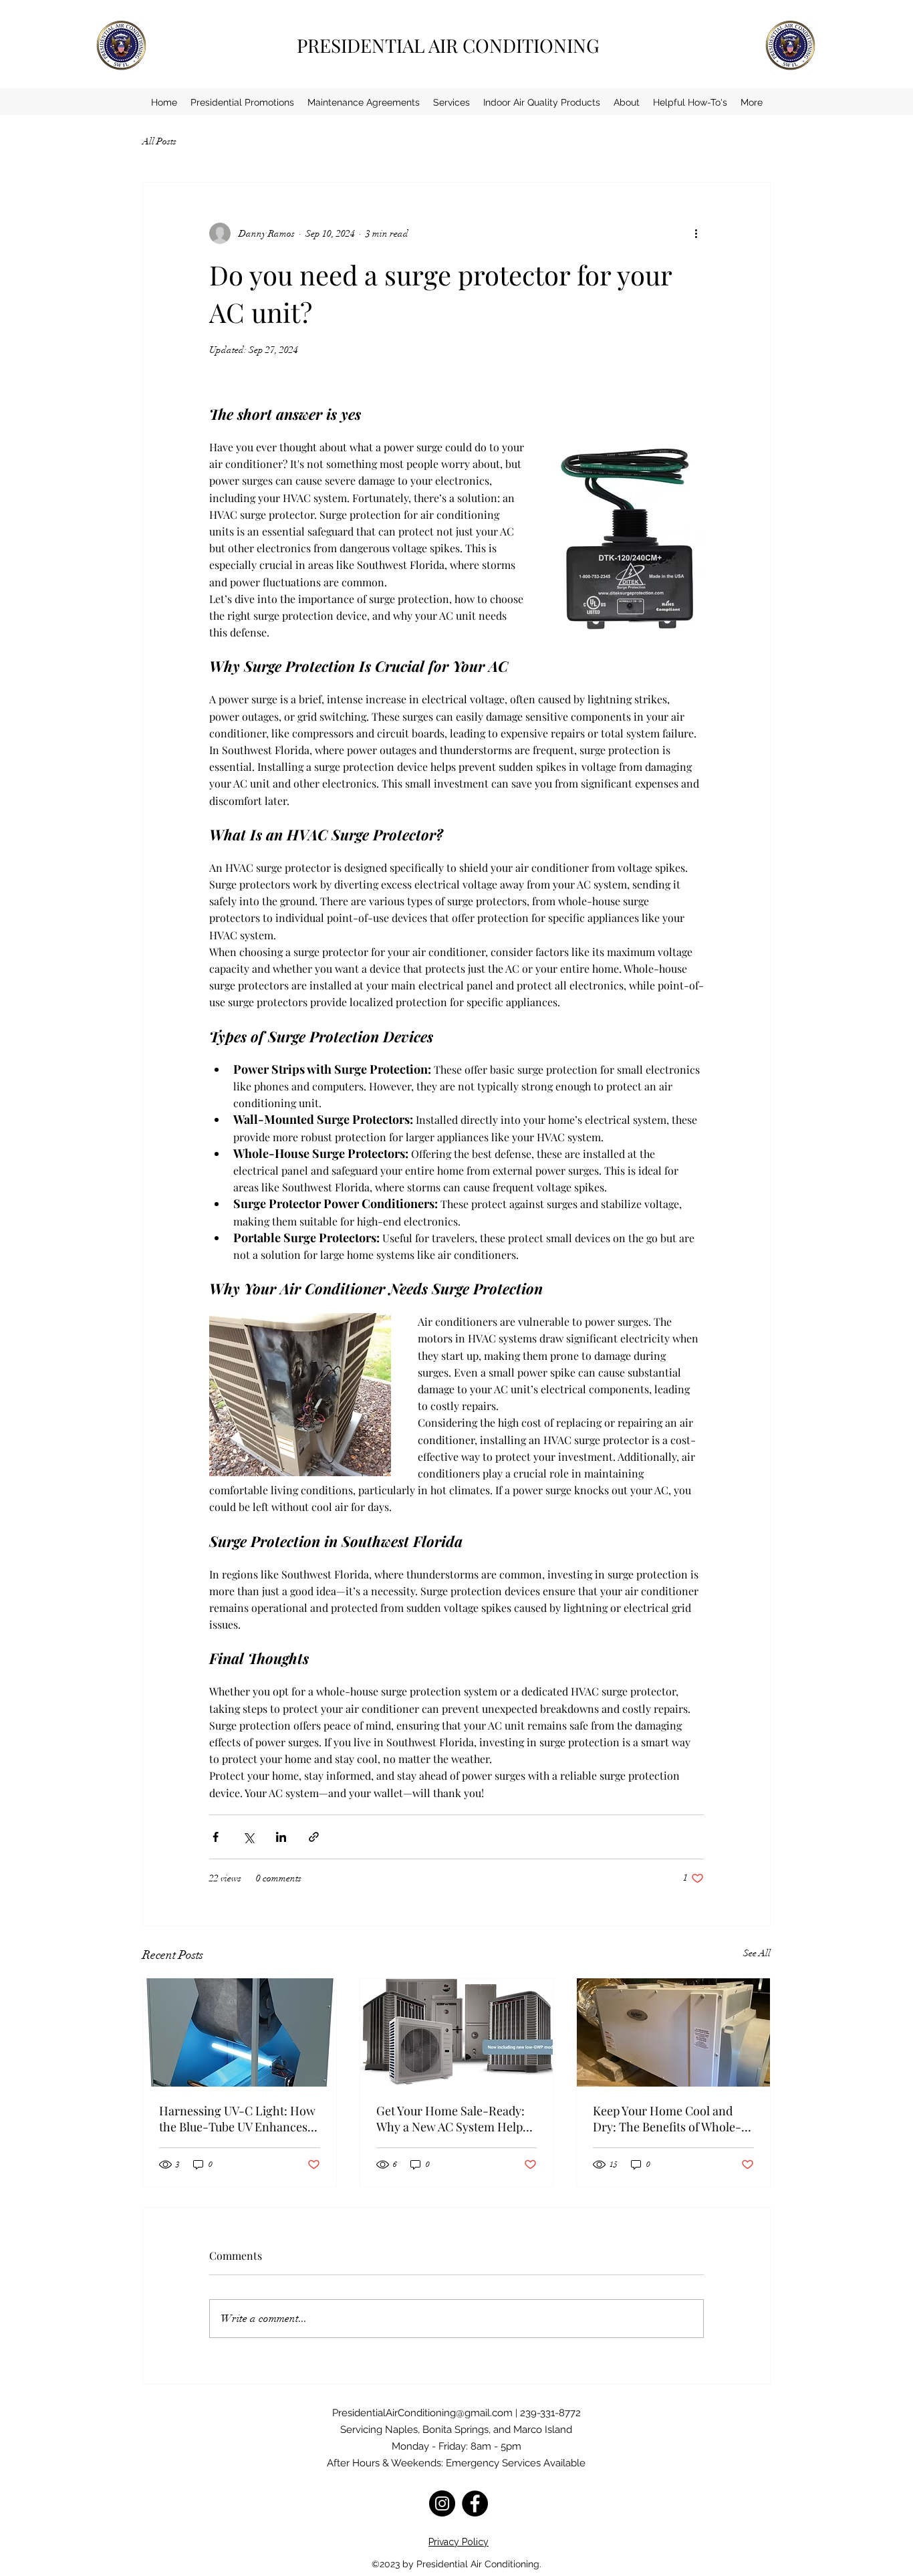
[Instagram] (442, 2503)
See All (757, 1953)
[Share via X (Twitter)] (248, 1837)
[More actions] (696, 233)
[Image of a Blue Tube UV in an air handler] (240, 2032)
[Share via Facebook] (216, 1837)
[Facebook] (475, 2503)
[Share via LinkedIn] (281, 1837)
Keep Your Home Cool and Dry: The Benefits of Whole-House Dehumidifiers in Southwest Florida (667, 2119)
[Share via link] (314, 1837)
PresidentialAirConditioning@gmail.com (422, 2413)
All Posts (159, 141)
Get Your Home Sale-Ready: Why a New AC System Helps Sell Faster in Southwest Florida (452, 2119)
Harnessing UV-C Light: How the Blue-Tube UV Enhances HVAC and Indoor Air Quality (237, 2119)
